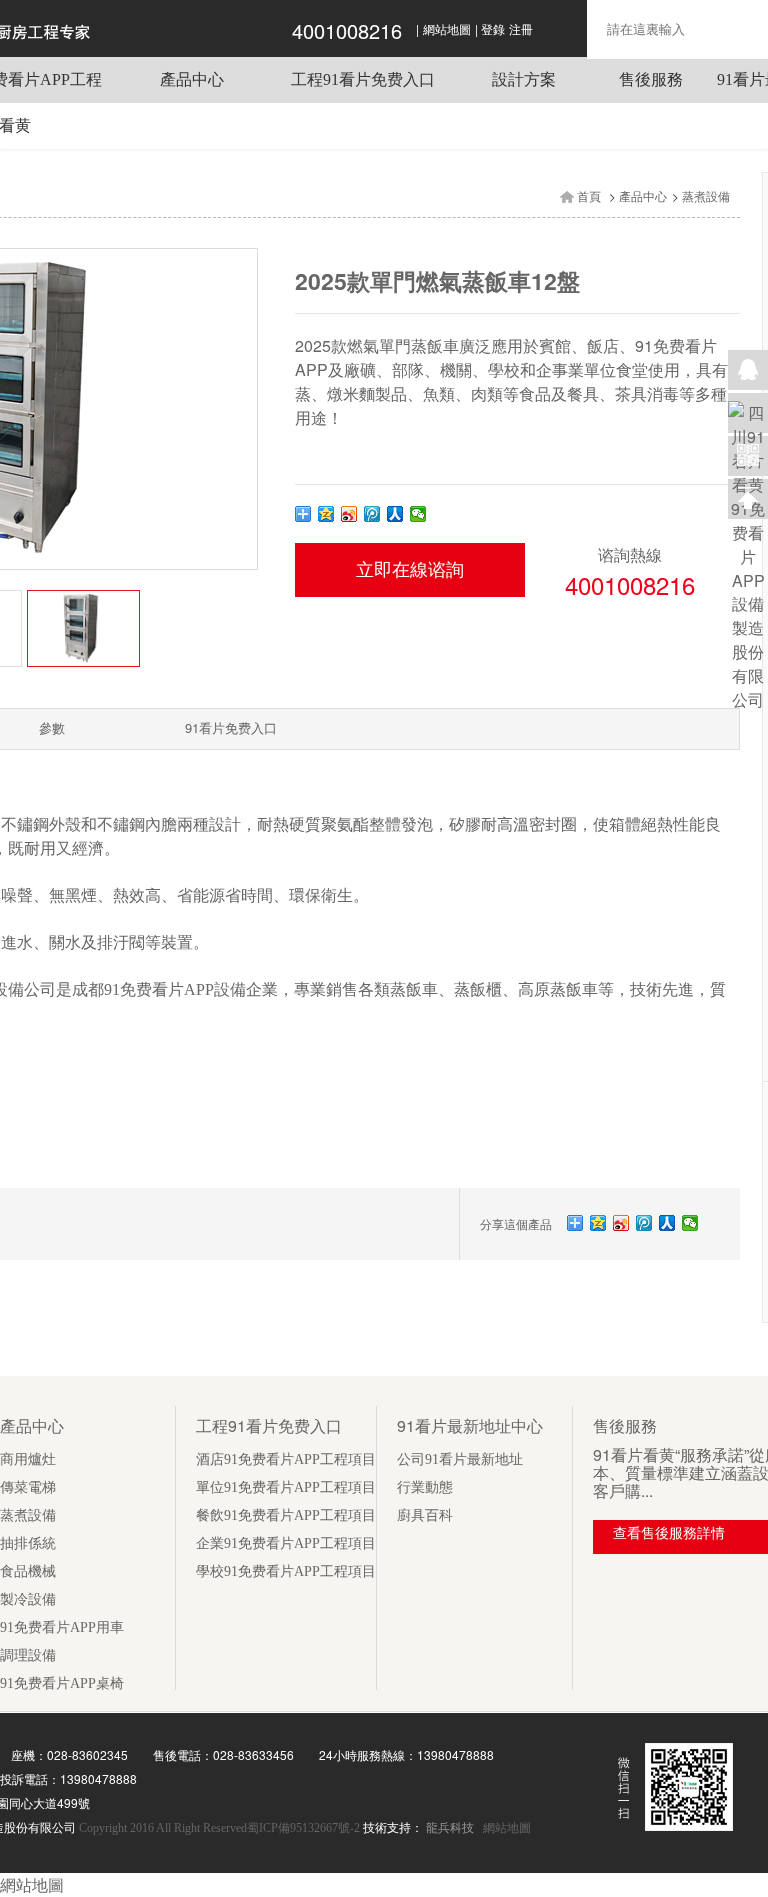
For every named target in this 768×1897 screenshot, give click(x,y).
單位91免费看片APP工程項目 (286, 1487)
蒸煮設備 (706, 197)
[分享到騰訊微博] (372, 514)
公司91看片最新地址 (460, 1459)
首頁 (589, 197)
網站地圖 (447, 30)
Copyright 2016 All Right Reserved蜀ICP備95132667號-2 (221, 1828)
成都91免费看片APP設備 (159, 989)
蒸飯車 (414, 989)
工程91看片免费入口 (363, 79)
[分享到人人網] (395, 514)
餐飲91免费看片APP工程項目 (286, 1515)
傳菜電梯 (28, 1487)
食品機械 (28, 1571)
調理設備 (28, 1655)
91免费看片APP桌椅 (62, 1683)
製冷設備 (28, 1599)
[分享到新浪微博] (349, 514)
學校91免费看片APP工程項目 (286, 1571)
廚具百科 (425, 1515)
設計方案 (524, 79)
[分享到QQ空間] (326, 514)
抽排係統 (28, 1543)
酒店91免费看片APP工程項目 (286, 1459)
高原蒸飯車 (558, 989)
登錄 (493, 30)
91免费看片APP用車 (62, 1627)
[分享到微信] (418, 514)
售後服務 (651, 79)
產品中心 (192, 79)
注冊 (521, 30)
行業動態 (425, 1487)
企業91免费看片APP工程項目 (286, 1543)
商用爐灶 (28, 1459)
